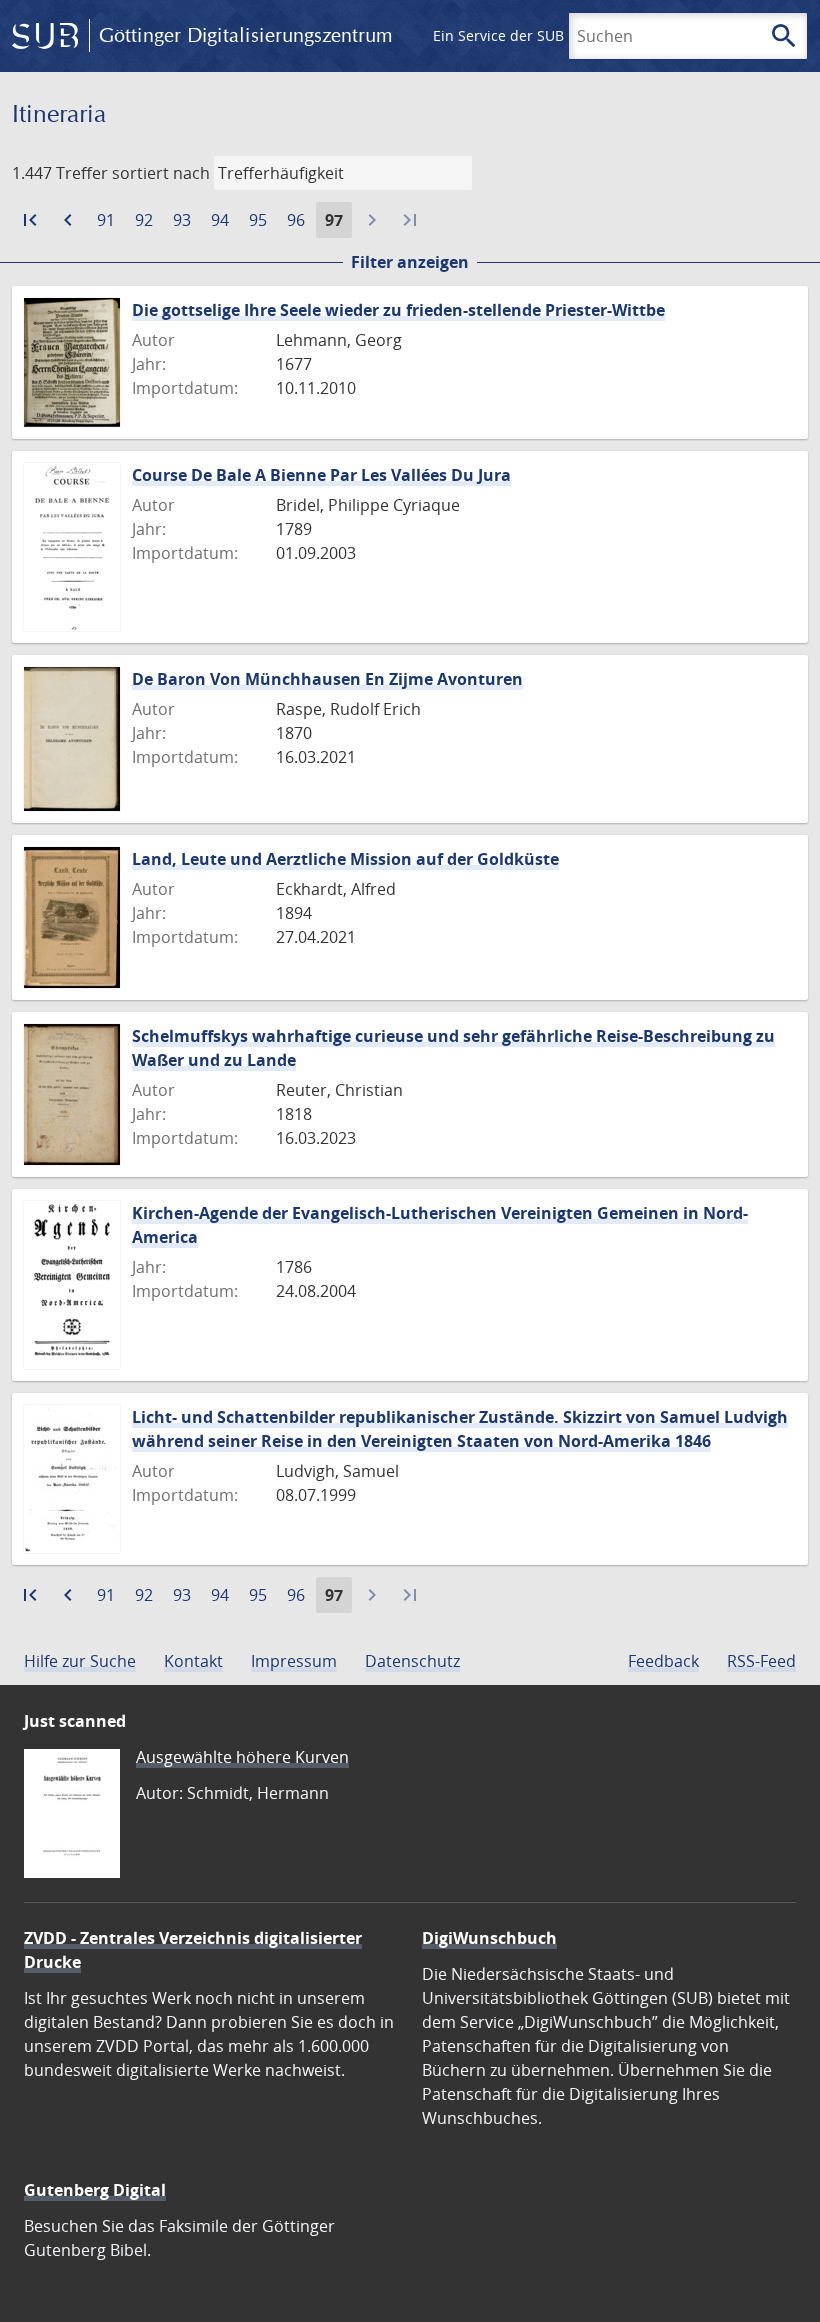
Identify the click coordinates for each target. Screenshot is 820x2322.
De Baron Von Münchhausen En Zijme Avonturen (327, 679)
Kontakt (193, 1661)
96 (300, 223)
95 (262, 223)
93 (186, 223)
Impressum (294, 1661)
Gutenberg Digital (95, 2190)
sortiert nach (161, 173)
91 (110, 223)
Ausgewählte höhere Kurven (242, 1757)
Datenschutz (412, 1661)
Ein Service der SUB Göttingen (533, 35)
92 (148, 223)
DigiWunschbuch (489, 1938)
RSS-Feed (761, 1661)
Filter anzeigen (410, 262)
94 (224, 223)
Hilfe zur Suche (80, 1661)
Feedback (663, 1661)
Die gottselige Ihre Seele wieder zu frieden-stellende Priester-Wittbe (398, 310)
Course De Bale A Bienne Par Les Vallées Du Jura (321, 475)
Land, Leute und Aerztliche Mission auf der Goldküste (345, 859)
